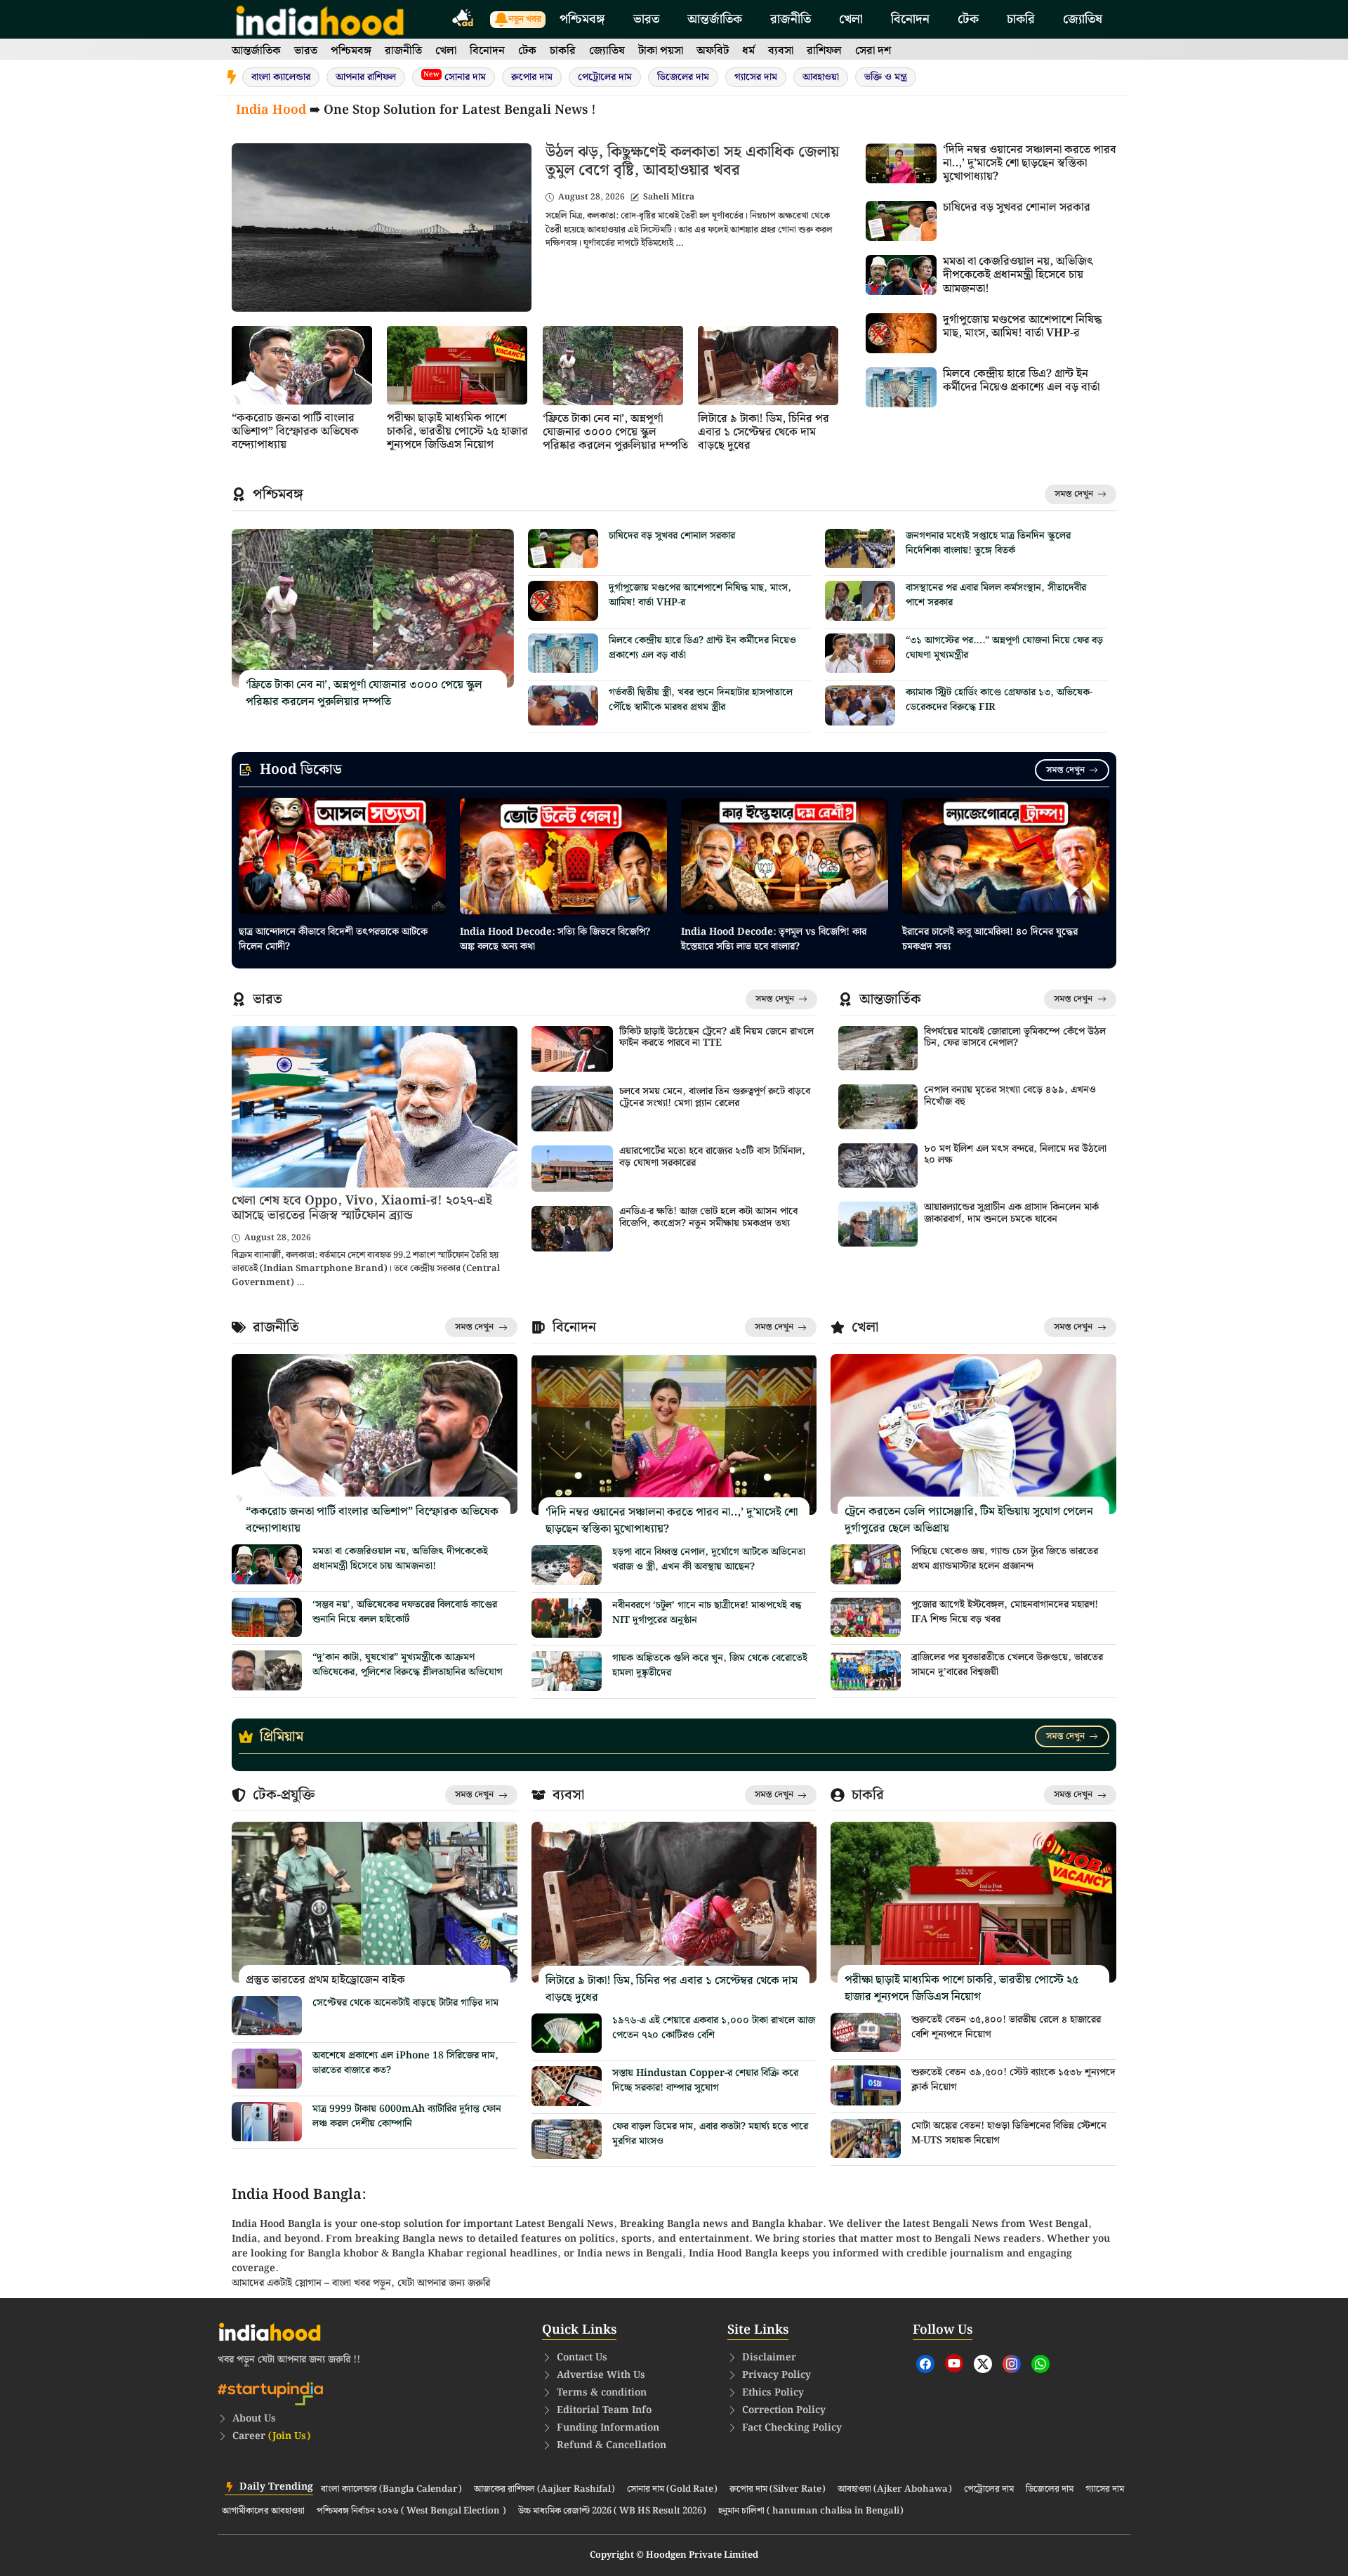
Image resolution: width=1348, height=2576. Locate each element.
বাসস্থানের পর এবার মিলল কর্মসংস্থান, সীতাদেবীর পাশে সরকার (996, 595)
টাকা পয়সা (661, 51)
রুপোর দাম (532, 77)
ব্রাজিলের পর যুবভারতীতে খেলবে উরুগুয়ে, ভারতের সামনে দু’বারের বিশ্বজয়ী (1007, 1665)
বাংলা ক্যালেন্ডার (281, 77)
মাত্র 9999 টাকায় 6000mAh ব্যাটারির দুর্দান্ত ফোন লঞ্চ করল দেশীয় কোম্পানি (407, 2116)
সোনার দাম (455, 77)
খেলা (851, 19)
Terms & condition (602, 2393)
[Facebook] (925, 2364)
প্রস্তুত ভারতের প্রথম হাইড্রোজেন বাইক (325, 1980)
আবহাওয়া (821, 77)
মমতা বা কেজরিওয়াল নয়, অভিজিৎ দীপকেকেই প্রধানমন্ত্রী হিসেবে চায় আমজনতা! (1018, 275)
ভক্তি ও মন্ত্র (886, 77)
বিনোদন (910, 19)
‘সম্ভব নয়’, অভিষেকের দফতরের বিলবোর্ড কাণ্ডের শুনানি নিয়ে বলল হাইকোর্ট (405, 1612)
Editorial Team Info (604, 2410)
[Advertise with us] (463, 20)
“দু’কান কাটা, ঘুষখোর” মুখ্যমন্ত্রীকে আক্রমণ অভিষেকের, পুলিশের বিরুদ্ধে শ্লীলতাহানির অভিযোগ (408, 1665)
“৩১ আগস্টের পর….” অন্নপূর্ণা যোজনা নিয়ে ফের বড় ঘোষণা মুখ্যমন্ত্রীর (1004, 648)
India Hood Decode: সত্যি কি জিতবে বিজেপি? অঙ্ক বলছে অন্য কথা (555, 939)
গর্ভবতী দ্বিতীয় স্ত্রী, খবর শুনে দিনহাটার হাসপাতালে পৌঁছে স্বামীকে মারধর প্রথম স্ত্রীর (701, 700)
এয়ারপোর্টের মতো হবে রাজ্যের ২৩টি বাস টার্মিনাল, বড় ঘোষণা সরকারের (712, 1157)
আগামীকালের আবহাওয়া (263, 2511)
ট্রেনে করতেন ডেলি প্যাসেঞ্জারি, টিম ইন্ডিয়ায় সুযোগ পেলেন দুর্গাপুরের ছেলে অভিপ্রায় (969, 1520)
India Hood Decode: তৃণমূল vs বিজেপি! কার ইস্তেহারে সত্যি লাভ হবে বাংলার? (774, 939)
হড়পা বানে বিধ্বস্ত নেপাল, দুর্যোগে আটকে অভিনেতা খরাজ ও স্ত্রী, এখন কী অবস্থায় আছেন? (709, 1559)
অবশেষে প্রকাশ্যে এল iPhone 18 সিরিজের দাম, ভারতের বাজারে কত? (405, 2063)
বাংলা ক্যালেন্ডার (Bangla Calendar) (391, 2490)
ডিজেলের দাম (683, 77)
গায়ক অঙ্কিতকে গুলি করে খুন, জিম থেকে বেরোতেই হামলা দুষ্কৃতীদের (710, 1665)
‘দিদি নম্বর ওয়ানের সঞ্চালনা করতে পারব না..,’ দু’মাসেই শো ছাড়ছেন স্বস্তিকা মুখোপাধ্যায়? (1030, 163)
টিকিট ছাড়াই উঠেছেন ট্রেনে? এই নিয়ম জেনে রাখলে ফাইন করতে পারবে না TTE (716, 1038)
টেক (968, 19)
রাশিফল (824, 51)
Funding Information (608, 2428)
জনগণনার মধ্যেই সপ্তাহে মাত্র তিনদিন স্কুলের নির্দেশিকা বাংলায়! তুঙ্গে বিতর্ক (988, 543)
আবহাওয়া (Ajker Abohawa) (895, 2490)
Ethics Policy (773, 2393)
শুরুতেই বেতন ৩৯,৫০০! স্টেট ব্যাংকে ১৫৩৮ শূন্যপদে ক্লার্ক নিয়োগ (1013, 2080)
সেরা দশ (873, 51)
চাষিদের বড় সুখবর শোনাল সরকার (1017, 208)
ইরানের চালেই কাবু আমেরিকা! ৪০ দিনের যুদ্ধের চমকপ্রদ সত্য (990, 939)
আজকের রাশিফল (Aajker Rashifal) (544, 2490)
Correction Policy (784, 2410)
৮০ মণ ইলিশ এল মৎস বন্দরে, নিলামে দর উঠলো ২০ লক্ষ (1015, 1155)
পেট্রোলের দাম (605, 77)
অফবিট (713, 51)
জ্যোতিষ (1083, 19)
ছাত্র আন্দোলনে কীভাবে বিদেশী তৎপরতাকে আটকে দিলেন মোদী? (333, 939)
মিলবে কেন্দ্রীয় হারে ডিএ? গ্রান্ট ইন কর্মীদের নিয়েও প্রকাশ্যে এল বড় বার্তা (1021, 381)
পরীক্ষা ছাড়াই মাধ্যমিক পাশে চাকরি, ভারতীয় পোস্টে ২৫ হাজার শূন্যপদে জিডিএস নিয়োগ (457, 432)
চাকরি (1021, 19)
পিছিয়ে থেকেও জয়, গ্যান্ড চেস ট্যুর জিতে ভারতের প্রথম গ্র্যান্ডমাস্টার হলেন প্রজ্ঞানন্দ (1005, 1559)
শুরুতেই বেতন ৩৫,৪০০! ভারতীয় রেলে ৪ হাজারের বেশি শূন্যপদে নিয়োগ (1006, 2027)
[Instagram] (1012, 2364)
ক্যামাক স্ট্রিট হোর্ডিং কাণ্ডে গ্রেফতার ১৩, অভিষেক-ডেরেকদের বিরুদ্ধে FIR (999, 700)
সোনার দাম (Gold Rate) (672, 2490)
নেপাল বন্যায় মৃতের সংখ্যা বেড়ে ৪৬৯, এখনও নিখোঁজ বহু (1010, 1096)
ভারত (646, 19)
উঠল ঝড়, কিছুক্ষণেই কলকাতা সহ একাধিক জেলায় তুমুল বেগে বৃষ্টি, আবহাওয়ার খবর (692, 161)
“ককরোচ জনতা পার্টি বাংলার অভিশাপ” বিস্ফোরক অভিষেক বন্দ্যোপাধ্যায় (295, 432)
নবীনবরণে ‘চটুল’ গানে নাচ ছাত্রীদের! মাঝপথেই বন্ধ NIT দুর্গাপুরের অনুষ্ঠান (707, 1613)
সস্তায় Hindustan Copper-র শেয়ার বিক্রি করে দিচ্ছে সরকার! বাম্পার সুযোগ (705, 2081)
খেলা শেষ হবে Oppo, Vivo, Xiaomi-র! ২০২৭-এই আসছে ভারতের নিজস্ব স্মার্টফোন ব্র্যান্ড (362, 1208)
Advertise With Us (601, 2375)
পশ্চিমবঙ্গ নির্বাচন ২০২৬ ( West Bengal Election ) (411, 2511)
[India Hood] (320, 19)
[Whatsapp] (1040, 2364)
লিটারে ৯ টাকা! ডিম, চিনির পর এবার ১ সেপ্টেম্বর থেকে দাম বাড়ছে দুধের (764, 432)
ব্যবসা (781, 51)
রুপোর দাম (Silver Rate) (778, 2490)
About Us (254, 2419)
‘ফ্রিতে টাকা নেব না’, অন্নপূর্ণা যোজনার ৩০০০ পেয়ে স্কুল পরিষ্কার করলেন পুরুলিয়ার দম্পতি (615, 432)
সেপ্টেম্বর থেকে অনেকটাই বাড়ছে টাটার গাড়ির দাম (405, 2003)
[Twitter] (983, 2364)
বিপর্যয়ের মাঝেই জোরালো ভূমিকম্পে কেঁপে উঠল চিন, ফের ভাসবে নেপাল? (1015, 1038)
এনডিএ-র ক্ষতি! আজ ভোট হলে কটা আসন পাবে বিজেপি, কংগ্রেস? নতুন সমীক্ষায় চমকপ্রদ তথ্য (708, 1217)
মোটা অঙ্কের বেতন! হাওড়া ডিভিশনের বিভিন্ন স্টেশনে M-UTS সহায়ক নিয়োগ (1009, 2133)
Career (271, 2436)
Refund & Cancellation (612, 2445)
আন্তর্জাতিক (715, 19)
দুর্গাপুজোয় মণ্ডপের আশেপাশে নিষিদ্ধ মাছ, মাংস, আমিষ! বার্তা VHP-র (1022, 327)
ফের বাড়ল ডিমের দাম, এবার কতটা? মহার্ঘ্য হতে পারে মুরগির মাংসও (710, 2134)
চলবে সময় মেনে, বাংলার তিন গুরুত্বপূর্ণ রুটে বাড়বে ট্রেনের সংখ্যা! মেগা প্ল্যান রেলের (715, 1097)
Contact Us (582, 2358)
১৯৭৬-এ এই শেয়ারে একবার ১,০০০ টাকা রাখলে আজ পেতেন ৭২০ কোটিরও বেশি (714, 2028)
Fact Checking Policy (792, 2428)
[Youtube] (954, 2363)
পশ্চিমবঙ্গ (582, 19)
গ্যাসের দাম (756, 77)
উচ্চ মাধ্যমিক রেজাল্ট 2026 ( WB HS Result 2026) (612, 2511)
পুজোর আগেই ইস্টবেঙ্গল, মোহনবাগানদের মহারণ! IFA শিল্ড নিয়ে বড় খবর (1005, 1612)
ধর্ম (748, 51)
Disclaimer (769, 2358)
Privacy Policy (777, 2375)
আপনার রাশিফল (366, 77)
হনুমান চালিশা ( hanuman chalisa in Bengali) (811, 2511)
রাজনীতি (791, 19)
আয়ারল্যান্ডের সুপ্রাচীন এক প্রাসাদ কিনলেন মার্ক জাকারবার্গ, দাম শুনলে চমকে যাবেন (1011, 1213)
